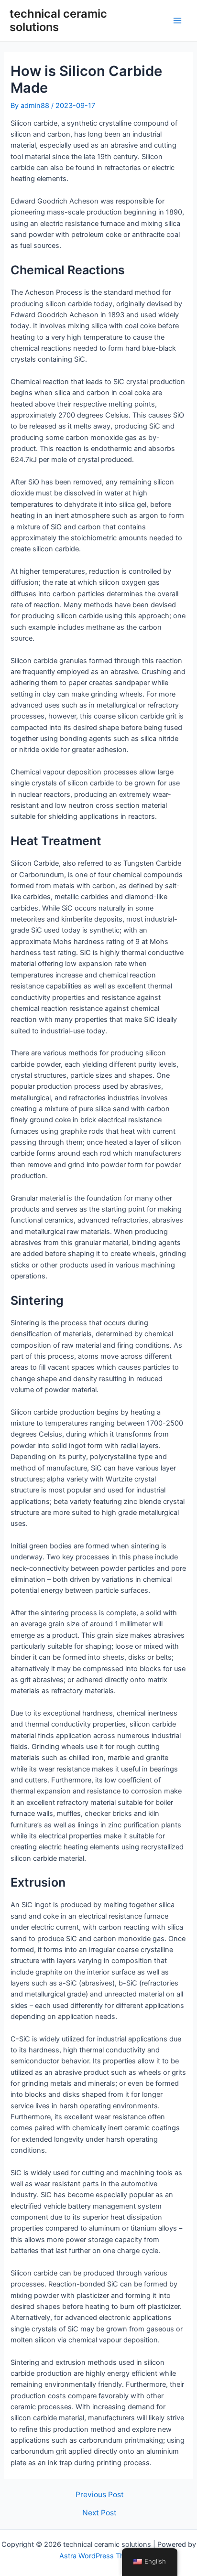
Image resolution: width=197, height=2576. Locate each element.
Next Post (99, 2513)
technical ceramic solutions (58, 20)
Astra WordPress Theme (99, 2556)
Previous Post (100, 2495)
